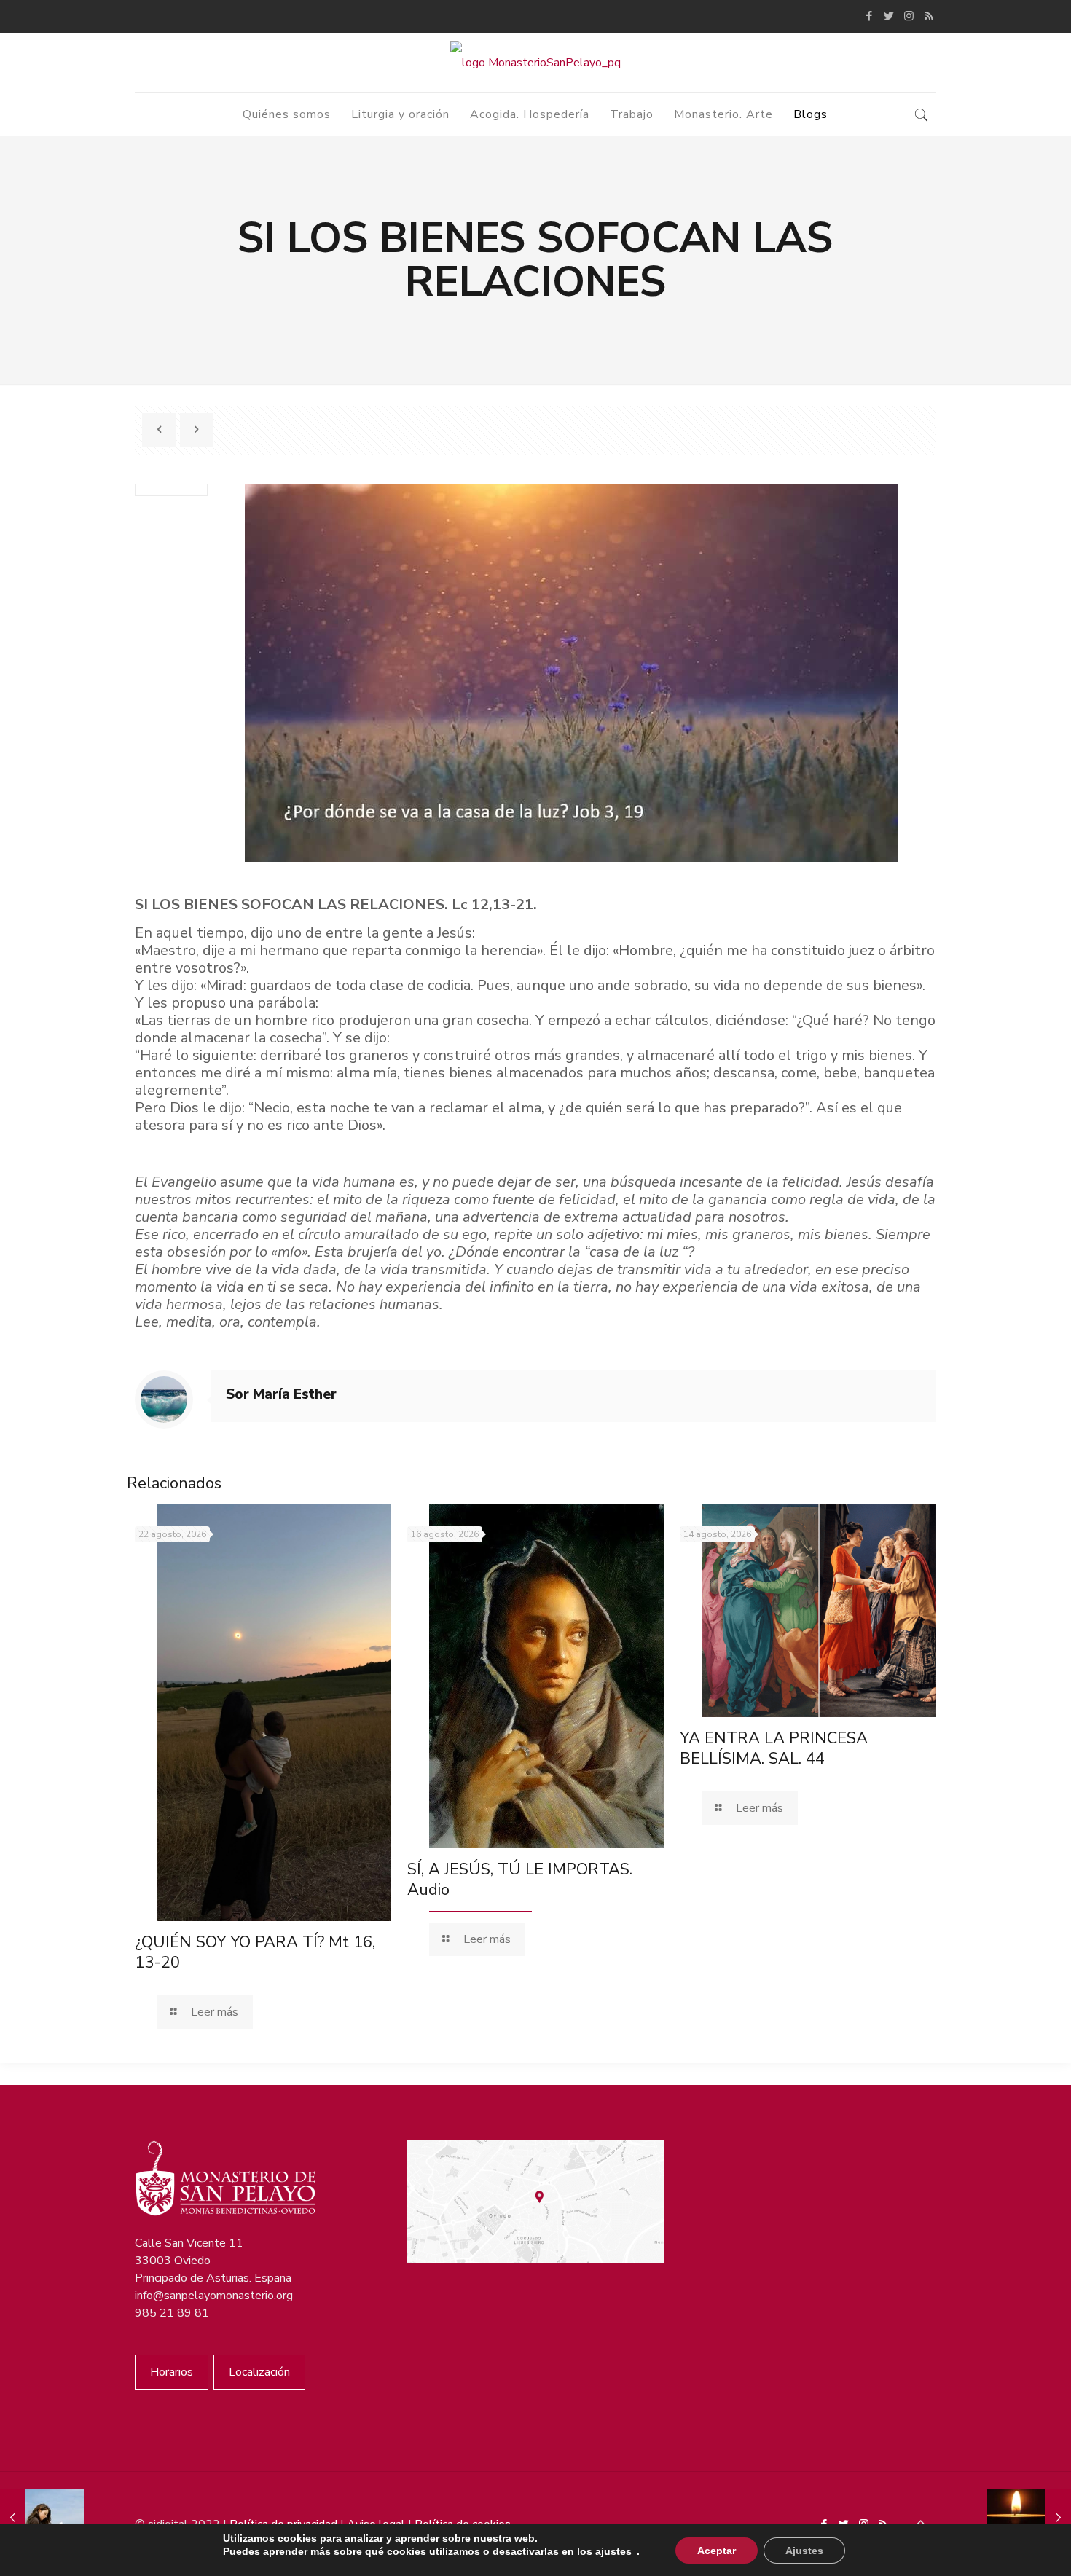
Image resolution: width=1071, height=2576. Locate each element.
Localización (259, 2372)
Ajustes (804, 2551)
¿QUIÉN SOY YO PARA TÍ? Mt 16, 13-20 (255, 1952)
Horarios (172, 2372)
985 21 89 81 (172, 2313)
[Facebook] (870, 16)
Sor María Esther (281, 1394)
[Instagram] (909, 16)
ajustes (613, 2551)
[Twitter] (889, 16)
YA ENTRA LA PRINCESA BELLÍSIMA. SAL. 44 (774, 1748)
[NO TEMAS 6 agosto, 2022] (1029, 2518)
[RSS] (929, 16)
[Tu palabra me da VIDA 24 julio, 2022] (42, 2518)
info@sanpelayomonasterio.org (214, 2296)
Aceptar (717, 2551)
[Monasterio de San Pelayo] (535, 62)
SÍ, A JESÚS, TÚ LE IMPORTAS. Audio (520, 1880)
